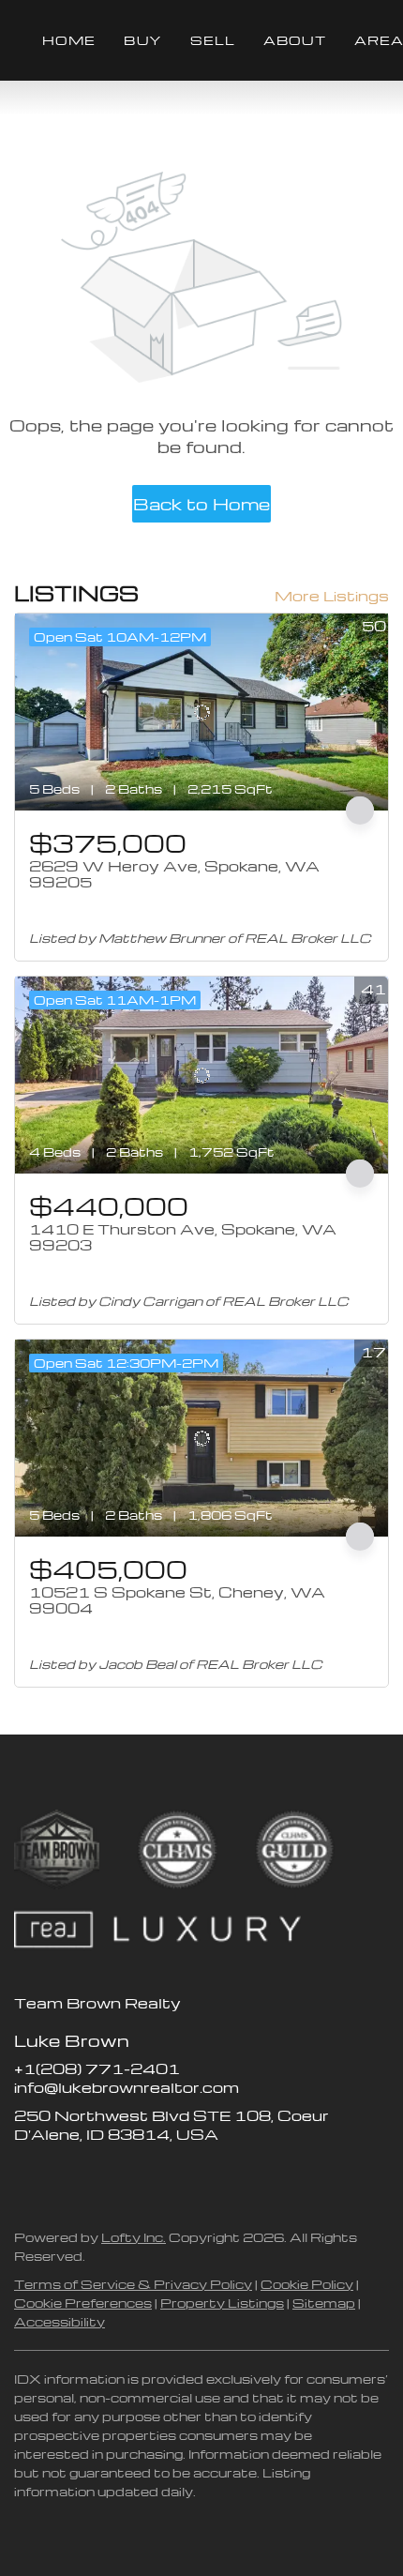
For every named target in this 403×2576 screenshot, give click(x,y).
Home (69, 40)
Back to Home (201, 503)
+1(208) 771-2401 (97, 2068)
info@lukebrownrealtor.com (127, 2087)
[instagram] (103, 2176)
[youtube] (141, 2176)
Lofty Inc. (134, 2237)
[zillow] (66, 2176)
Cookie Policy (307, 2284)
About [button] (295, 40)
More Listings (332, 596)
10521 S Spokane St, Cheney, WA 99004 (177, 1600)
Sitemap (324, 2303)
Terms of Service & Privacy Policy (133, 2284)
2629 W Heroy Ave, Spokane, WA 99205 (174, 874)
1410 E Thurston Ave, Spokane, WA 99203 (183, 1237)
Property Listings (222, 2303)
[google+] (178, 2176)
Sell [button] (213, 40)
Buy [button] (142, 40)
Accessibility (60, 2321)
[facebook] (28, 2176)
